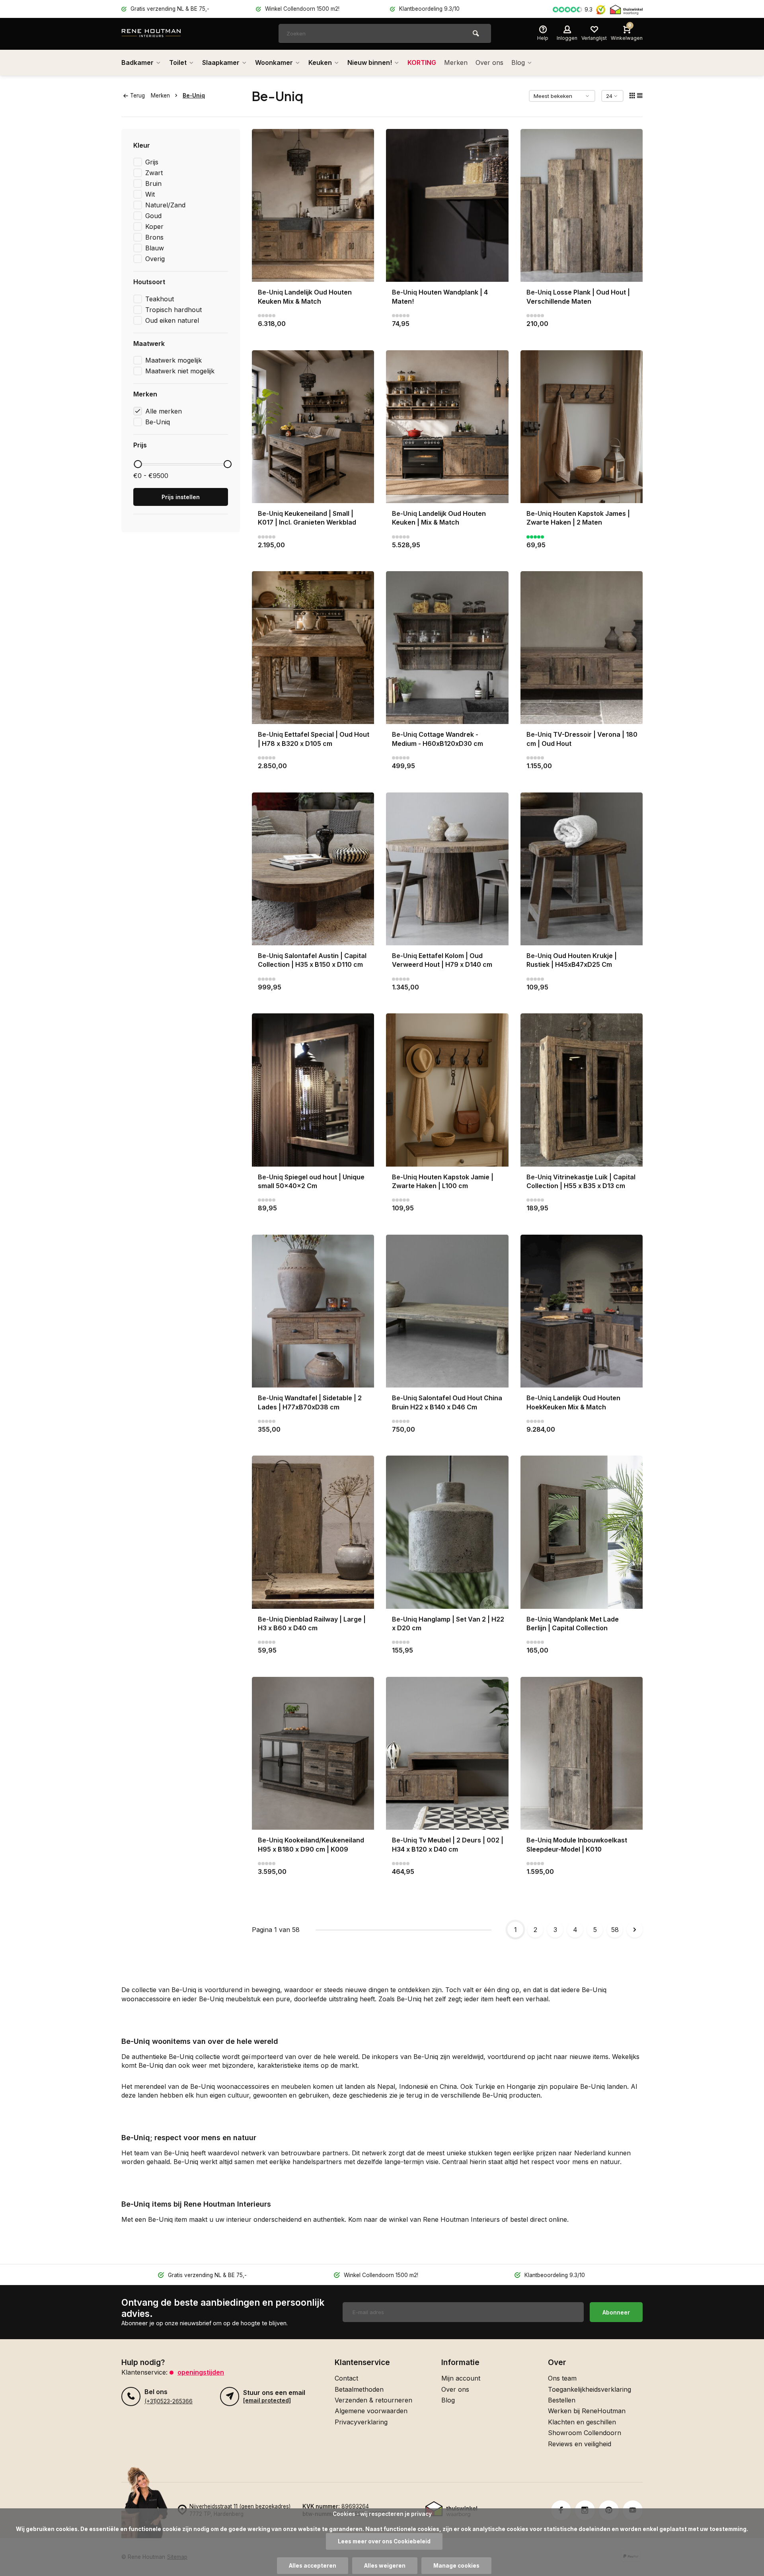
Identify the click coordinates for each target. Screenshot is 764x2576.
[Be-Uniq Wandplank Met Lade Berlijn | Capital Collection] (582, 1532)
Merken (456, 62)
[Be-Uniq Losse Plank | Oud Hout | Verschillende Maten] (582, 205)
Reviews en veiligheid (580, 2444)
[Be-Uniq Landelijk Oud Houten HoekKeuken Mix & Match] (582, 1311)
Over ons (489, 62)
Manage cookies (456, 2566)
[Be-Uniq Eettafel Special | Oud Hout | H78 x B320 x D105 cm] (313, 648)
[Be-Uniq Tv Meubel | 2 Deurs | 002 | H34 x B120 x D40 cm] (447, 1753)
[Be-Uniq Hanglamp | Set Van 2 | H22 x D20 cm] (447, 1532)
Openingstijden (201, 2372)
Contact (346, 2378)
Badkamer (137, 62)
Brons (154, 237)
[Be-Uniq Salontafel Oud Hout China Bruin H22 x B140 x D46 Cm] (447, 1311)
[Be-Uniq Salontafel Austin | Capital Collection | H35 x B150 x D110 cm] (313, 869)
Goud (153, 216)
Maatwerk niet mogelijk (180, 371)
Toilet (178, 62)
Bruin (153, 183)
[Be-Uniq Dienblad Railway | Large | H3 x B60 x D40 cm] (313, 1532)
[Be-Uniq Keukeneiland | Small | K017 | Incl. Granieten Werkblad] (313, 427)
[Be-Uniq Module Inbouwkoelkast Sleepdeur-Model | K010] (582, 1753)
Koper (154, 226)
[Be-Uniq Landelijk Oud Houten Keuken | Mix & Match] (447, 427)
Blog (518, 62)
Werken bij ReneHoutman (587, 2411)
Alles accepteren (313, 2566)
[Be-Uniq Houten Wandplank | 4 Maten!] (447, 205)
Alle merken (164, 411)
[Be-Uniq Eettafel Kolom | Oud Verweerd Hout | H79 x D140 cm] (447, 869)
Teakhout (160, 299)
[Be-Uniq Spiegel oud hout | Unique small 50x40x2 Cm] (313, 1090)
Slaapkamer (221, 62)
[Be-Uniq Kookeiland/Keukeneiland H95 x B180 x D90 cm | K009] (313, 1753)
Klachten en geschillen (582, 2422)
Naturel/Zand (165, 205)
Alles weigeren (385, 2566)
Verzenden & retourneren (373, 2400)
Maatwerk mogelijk (173, 360)
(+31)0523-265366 (169, 2401)
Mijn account (461, 2378)
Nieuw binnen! (370, 62)
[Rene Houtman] (169, 34)
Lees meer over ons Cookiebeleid (384, 2541)
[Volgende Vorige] (635, 1930)
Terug (137, 96)
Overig (155, 259)
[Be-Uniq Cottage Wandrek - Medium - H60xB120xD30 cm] (447, 648)
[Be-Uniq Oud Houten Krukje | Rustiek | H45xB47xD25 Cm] (582, 869)
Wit (150, 194)
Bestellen (562, 2400)
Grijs (152, 162)
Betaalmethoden (359, 2389)
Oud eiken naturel (172, 320)
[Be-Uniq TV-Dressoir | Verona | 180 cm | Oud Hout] (582, 648)
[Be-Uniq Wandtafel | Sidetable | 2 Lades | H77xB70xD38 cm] (313, 1311)
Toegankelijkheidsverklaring (590, 2389)
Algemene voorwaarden (371, 2411)
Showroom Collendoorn (585, 2433)
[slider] (138, 464)
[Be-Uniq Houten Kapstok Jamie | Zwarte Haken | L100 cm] (447, 1090)
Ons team (562, 2378)
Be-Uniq (194, 96)
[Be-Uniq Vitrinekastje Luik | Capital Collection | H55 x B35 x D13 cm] (582, 1090)
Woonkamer (274, 62)
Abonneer (616, 2312)
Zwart (154, 173)
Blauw (155, 248)
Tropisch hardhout (173, 310)
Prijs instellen (181, 497)
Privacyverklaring (361, 2422)
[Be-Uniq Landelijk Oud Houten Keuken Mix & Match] (313, 205)
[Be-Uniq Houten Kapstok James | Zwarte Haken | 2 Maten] (582, 427)
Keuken (320, 62)
